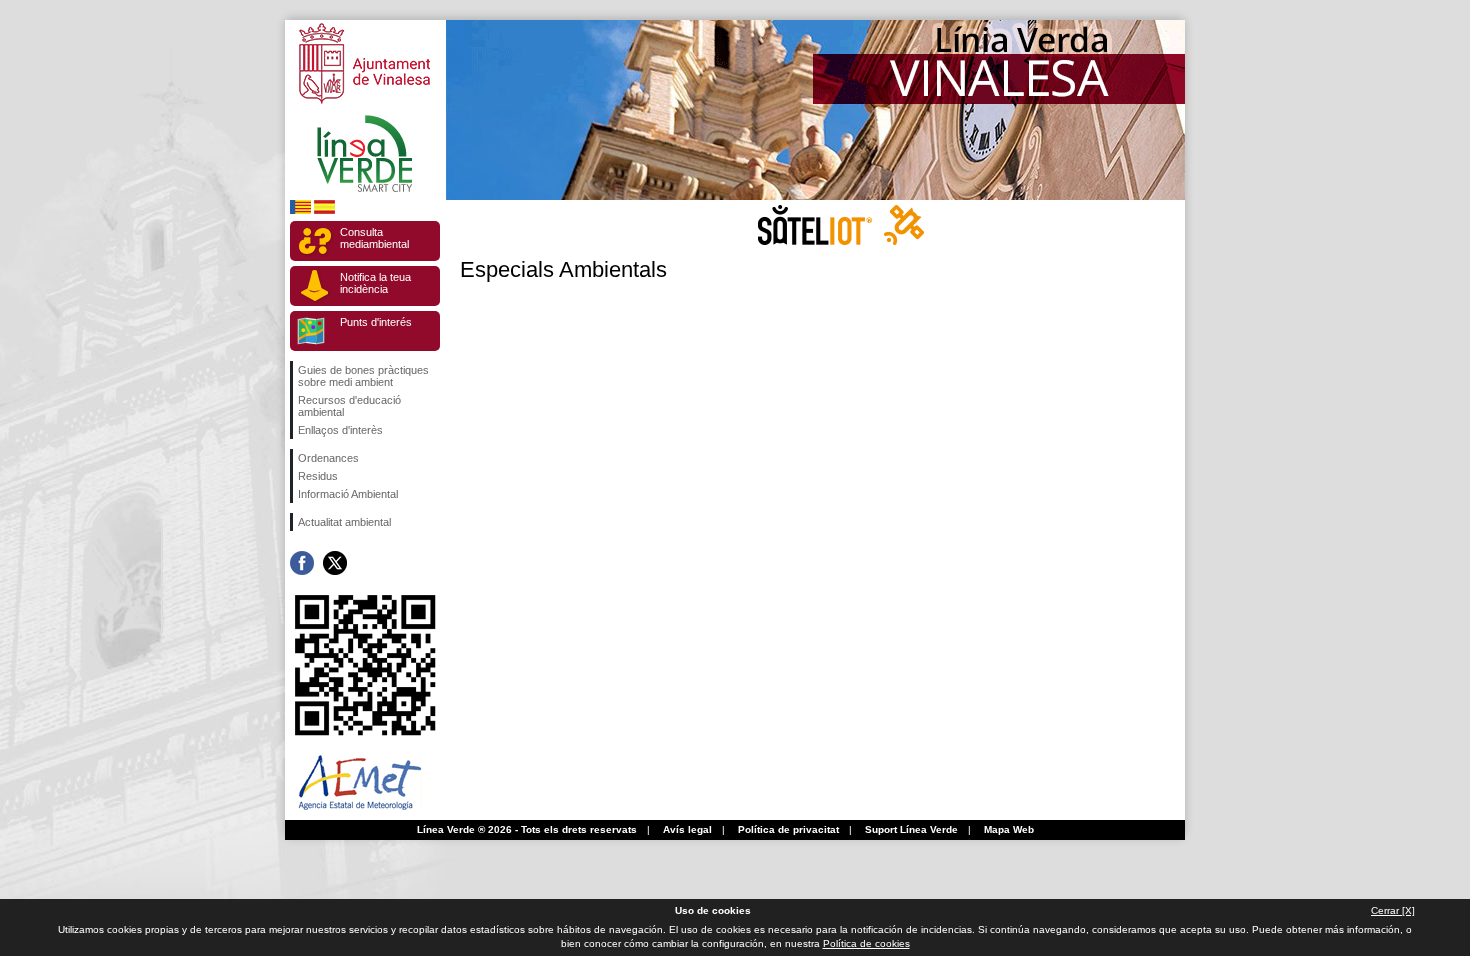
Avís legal (687, 829)
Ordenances (328, 458)
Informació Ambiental (348, 494)
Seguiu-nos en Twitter (335, 563)
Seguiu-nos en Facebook (302, 563)
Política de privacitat (788, 829)
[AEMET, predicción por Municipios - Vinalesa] (360, 815)
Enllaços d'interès (340, 430)
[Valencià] (300, 210)
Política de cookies (866, 943)
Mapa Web (1009, 829)
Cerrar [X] (1393, 910)
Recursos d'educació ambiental (349, 406)
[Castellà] (324, 210)
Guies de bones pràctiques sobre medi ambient (363, 376)
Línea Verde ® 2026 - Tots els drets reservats (527, 829)
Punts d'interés (376, 322)
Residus (318, 476)
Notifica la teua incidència (375, 283)
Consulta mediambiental (374, 238)
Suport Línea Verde (911, 829)
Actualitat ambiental (344, 522)
